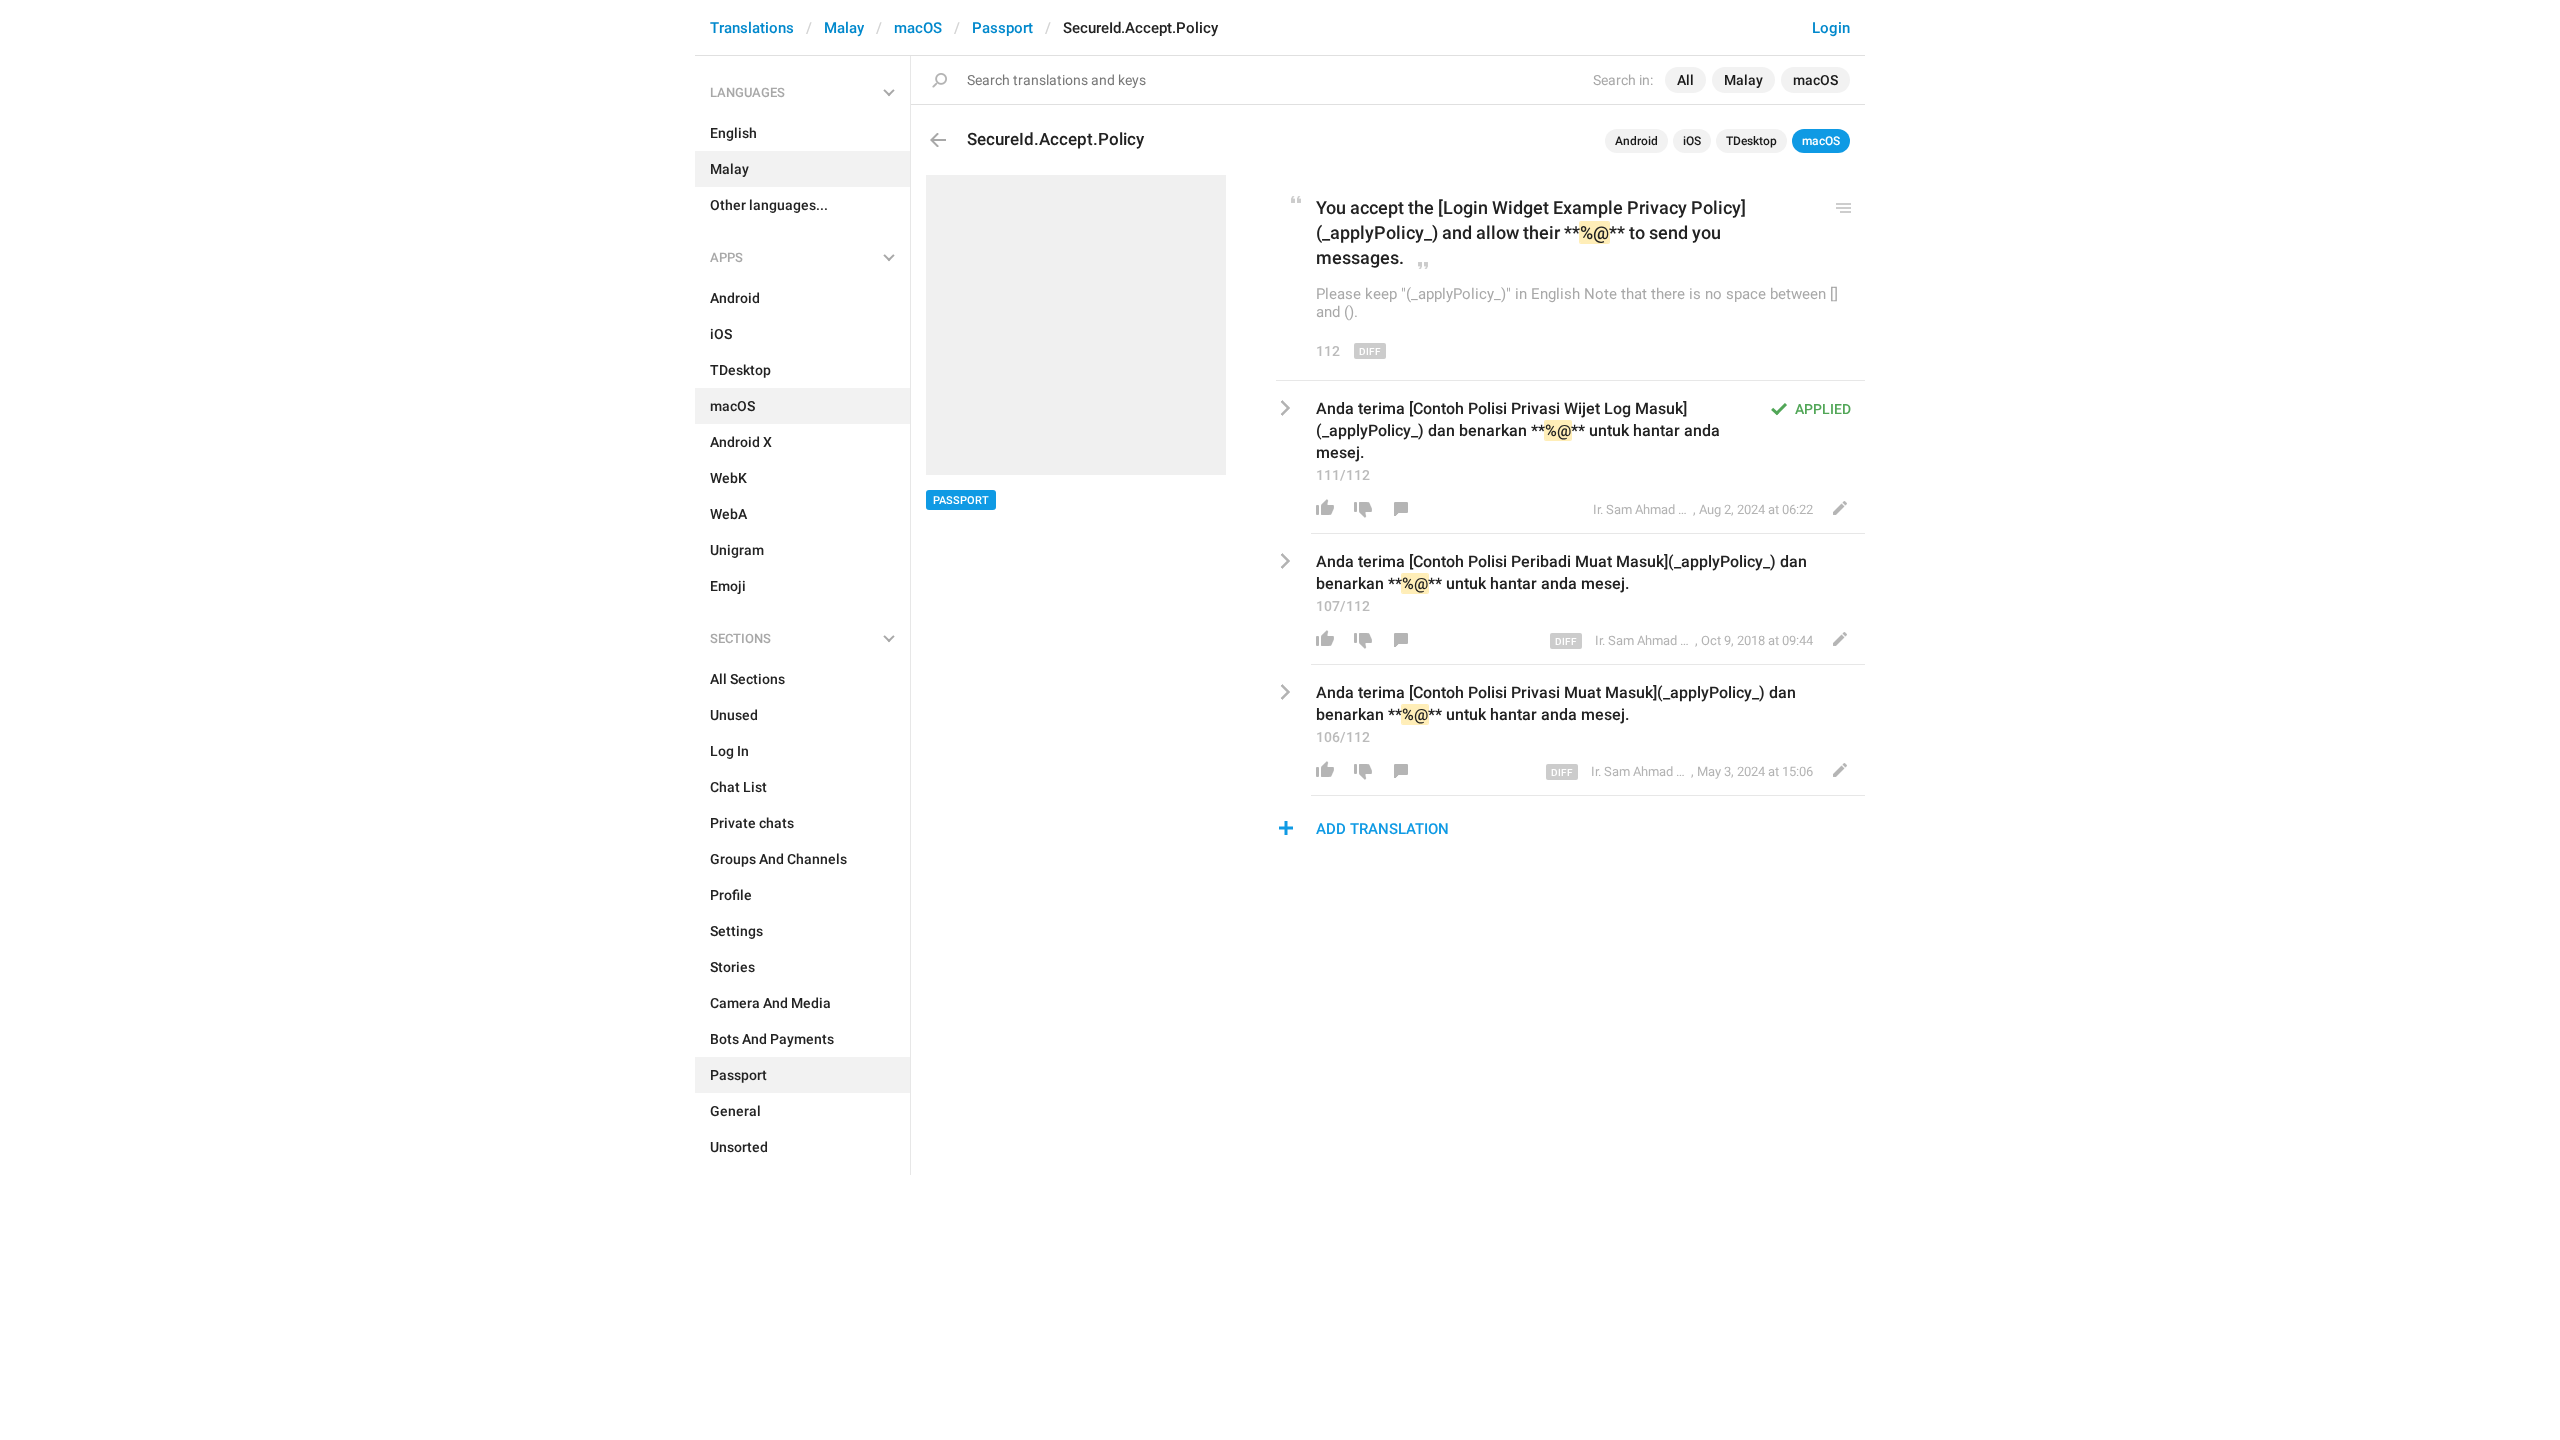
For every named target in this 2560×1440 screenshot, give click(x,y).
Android (1636, 141)
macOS (918, 28)
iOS (1692, 141)
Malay (844, 28)
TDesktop (1751, 141)
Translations (752, 28)
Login (1831, 28)
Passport (1002, 28)
